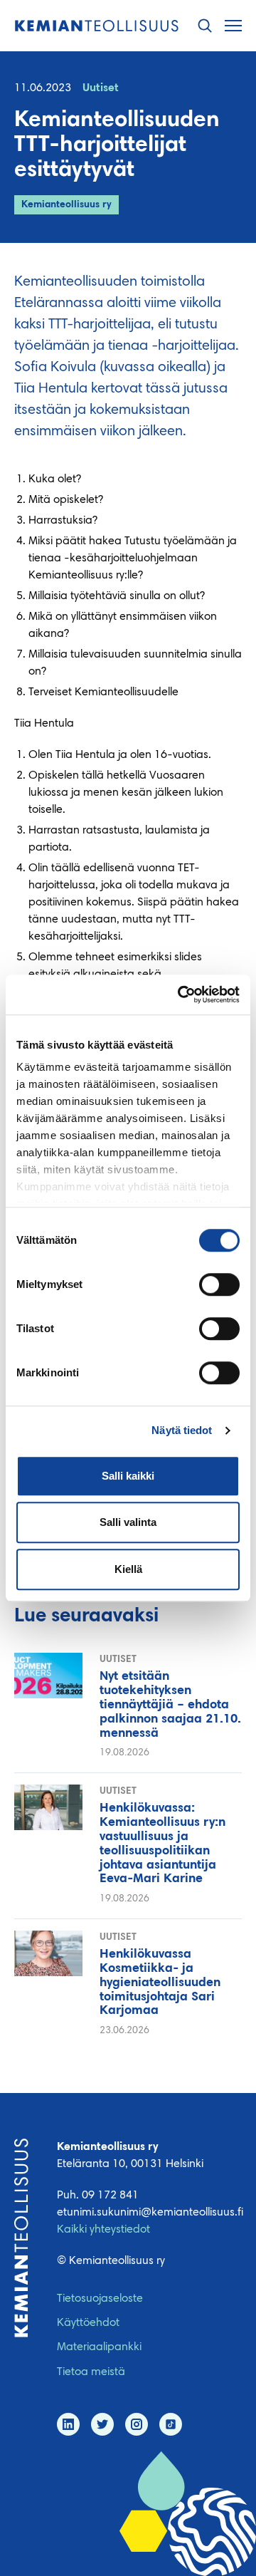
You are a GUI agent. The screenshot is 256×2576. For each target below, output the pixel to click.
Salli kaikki (128, 1476)
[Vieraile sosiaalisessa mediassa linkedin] (68, 2424)
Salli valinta (128, 1522)
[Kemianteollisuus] (97, 26)
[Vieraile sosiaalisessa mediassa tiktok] (171, 2424)
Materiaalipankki (99, 2347)
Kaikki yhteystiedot (103, 2230)
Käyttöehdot (88, 2323)
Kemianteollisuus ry (66, 205)
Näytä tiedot (182, 1430)
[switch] (219, 1284)
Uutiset (101, 88)
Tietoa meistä (91, 2372)
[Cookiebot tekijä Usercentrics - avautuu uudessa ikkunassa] (181, 994)
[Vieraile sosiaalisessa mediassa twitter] (102, 2424)
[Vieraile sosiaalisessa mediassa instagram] (137, 2424)
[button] (205, 26)
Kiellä (128, 1569)
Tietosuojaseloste (100, 2299)
